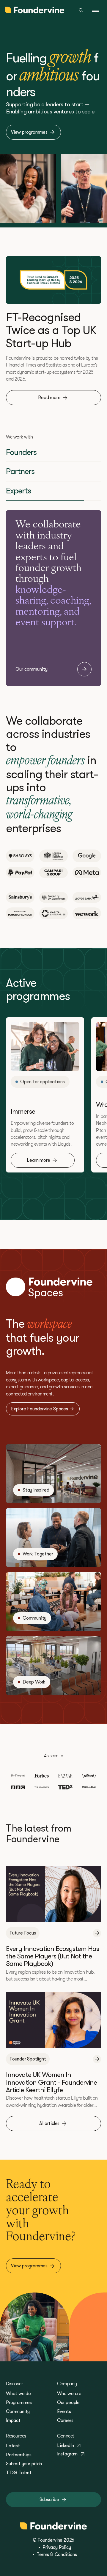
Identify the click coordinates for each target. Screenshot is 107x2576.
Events (64, 2412)
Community (18, 2412)
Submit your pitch (24, 2464)
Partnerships (19, 2455)
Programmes (19, 2403)
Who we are (69, 2394)
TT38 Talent (19, 2473)
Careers (65, 2420)
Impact (13, 2420)
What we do (18, 2394)
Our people (68, 2403)
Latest (13, 2446)
